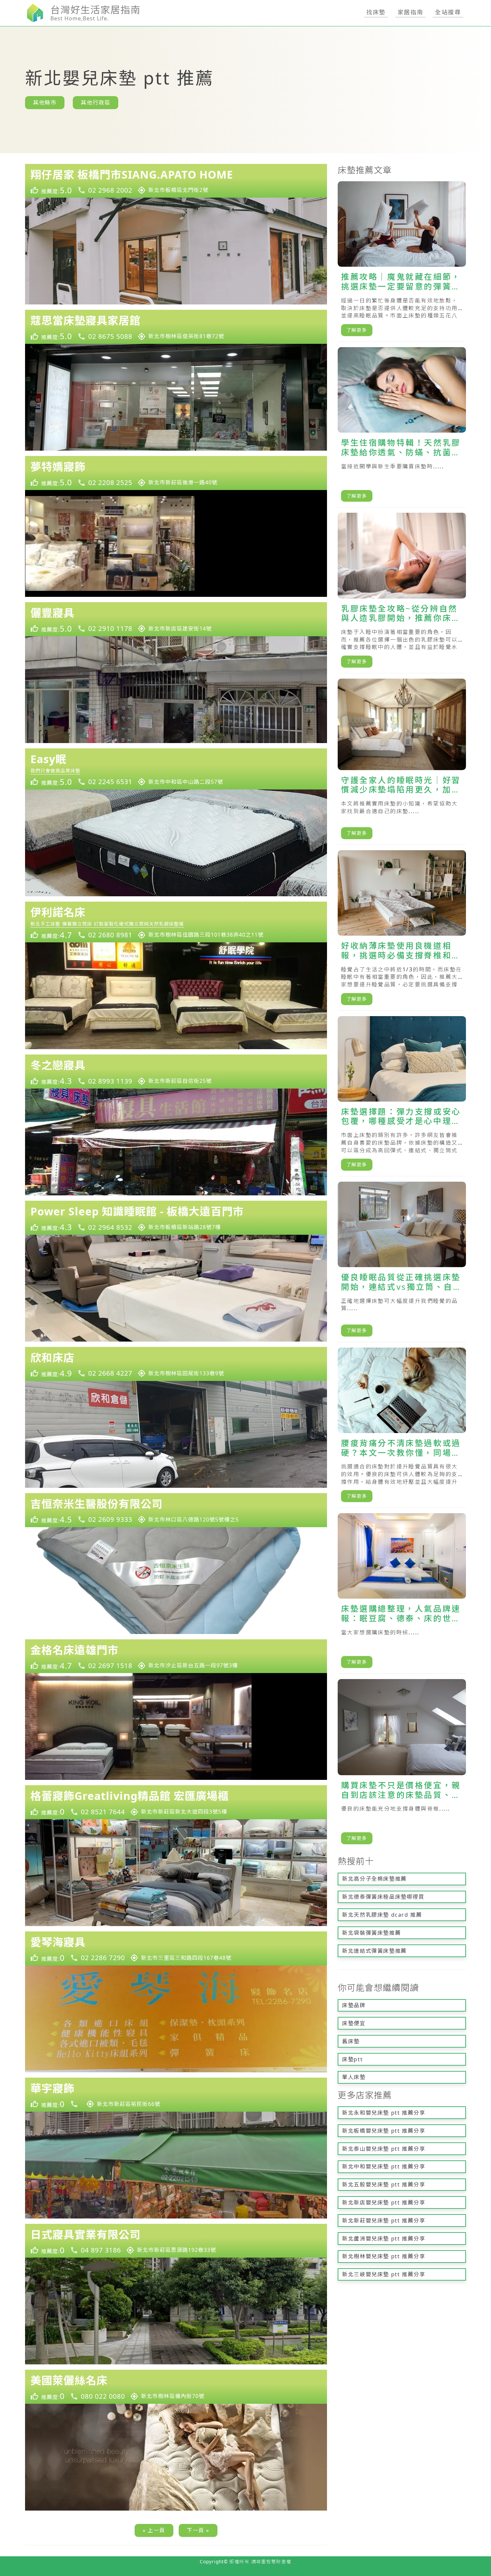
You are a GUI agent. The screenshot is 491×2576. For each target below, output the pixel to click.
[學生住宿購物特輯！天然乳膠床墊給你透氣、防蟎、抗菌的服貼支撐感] (402, 427)
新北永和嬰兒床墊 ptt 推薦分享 (384, 2113)
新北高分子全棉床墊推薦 (374, 1879)
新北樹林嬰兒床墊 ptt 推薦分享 (384, 2256)
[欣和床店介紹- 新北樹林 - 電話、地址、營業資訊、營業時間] (176, 1364)
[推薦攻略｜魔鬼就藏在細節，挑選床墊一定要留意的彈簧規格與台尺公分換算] (402, 262)
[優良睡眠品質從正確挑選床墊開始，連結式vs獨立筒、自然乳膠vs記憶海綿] (402, 1262)
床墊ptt (352, 2059)
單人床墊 (354, 2077)
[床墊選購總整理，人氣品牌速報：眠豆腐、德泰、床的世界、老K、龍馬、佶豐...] (402, 1593)
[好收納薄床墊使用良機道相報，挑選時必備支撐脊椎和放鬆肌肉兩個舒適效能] (402, 930)
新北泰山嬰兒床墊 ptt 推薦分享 (384, 2149)
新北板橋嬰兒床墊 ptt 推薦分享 (384, 2131)
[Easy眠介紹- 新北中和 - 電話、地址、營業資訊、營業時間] (176, 769)
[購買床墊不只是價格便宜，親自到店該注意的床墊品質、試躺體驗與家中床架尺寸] (402, 1764)
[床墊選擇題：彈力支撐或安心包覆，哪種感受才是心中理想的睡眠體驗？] (402, 1096)
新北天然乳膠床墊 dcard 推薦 (382, 1915)
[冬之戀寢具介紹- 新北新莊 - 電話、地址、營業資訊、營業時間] (176, 1072)
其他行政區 (96, 102)
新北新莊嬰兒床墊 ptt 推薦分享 (384, 2220)
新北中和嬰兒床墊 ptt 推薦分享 (384, 2166)
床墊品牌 (354, 2005)
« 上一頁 (154, 2530)
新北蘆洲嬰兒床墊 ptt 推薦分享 (384, 2239)
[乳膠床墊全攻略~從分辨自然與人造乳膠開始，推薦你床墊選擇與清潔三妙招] (402, 593)
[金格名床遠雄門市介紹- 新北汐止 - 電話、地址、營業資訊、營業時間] (176, 1656)
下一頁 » (198, 2530)
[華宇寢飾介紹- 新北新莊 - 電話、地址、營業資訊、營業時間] (176, 2095)
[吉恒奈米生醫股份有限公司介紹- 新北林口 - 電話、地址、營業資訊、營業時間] (176, 1510)
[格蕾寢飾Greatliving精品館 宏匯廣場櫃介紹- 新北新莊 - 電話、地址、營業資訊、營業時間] (176, 1802)
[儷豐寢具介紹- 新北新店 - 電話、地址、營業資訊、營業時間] (176, 619)
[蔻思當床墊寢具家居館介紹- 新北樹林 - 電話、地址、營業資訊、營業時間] (176, 327)
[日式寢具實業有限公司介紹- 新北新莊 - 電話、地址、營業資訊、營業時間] (176, 2241)
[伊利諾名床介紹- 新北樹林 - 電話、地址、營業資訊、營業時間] (176, 922)
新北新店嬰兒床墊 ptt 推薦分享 (384, 2202)
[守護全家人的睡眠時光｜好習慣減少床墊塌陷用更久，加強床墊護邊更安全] (402, 762)
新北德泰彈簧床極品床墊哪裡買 (383, 1897)
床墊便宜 (354, 2023)
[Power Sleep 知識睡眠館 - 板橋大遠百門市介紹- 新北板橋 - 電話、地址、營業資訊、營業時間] (176, 1218)
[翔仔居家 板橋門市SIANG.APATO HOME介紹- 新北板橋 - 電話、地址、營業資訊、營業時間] (176, 181)
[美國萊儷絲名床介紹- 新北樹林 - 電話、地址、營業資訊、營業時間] (176, 2387)
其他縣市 (45, 102)
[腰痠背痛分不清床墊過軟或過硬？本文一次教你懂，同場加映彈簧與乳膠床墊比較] (402, 1428)
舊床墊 (351, 2041)
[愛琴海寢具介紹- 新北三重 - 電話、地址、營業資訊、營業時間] (176, 1948)
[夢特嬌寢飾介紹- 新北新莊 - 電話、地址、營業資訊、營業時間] (176, 473)
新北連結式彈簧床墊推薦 (374, 1951)
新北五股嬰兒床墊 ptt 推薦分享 (384, 2184)
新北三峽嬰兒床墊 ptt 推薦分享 (384, 2274)
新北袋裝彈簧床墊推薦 (371, 1933)
